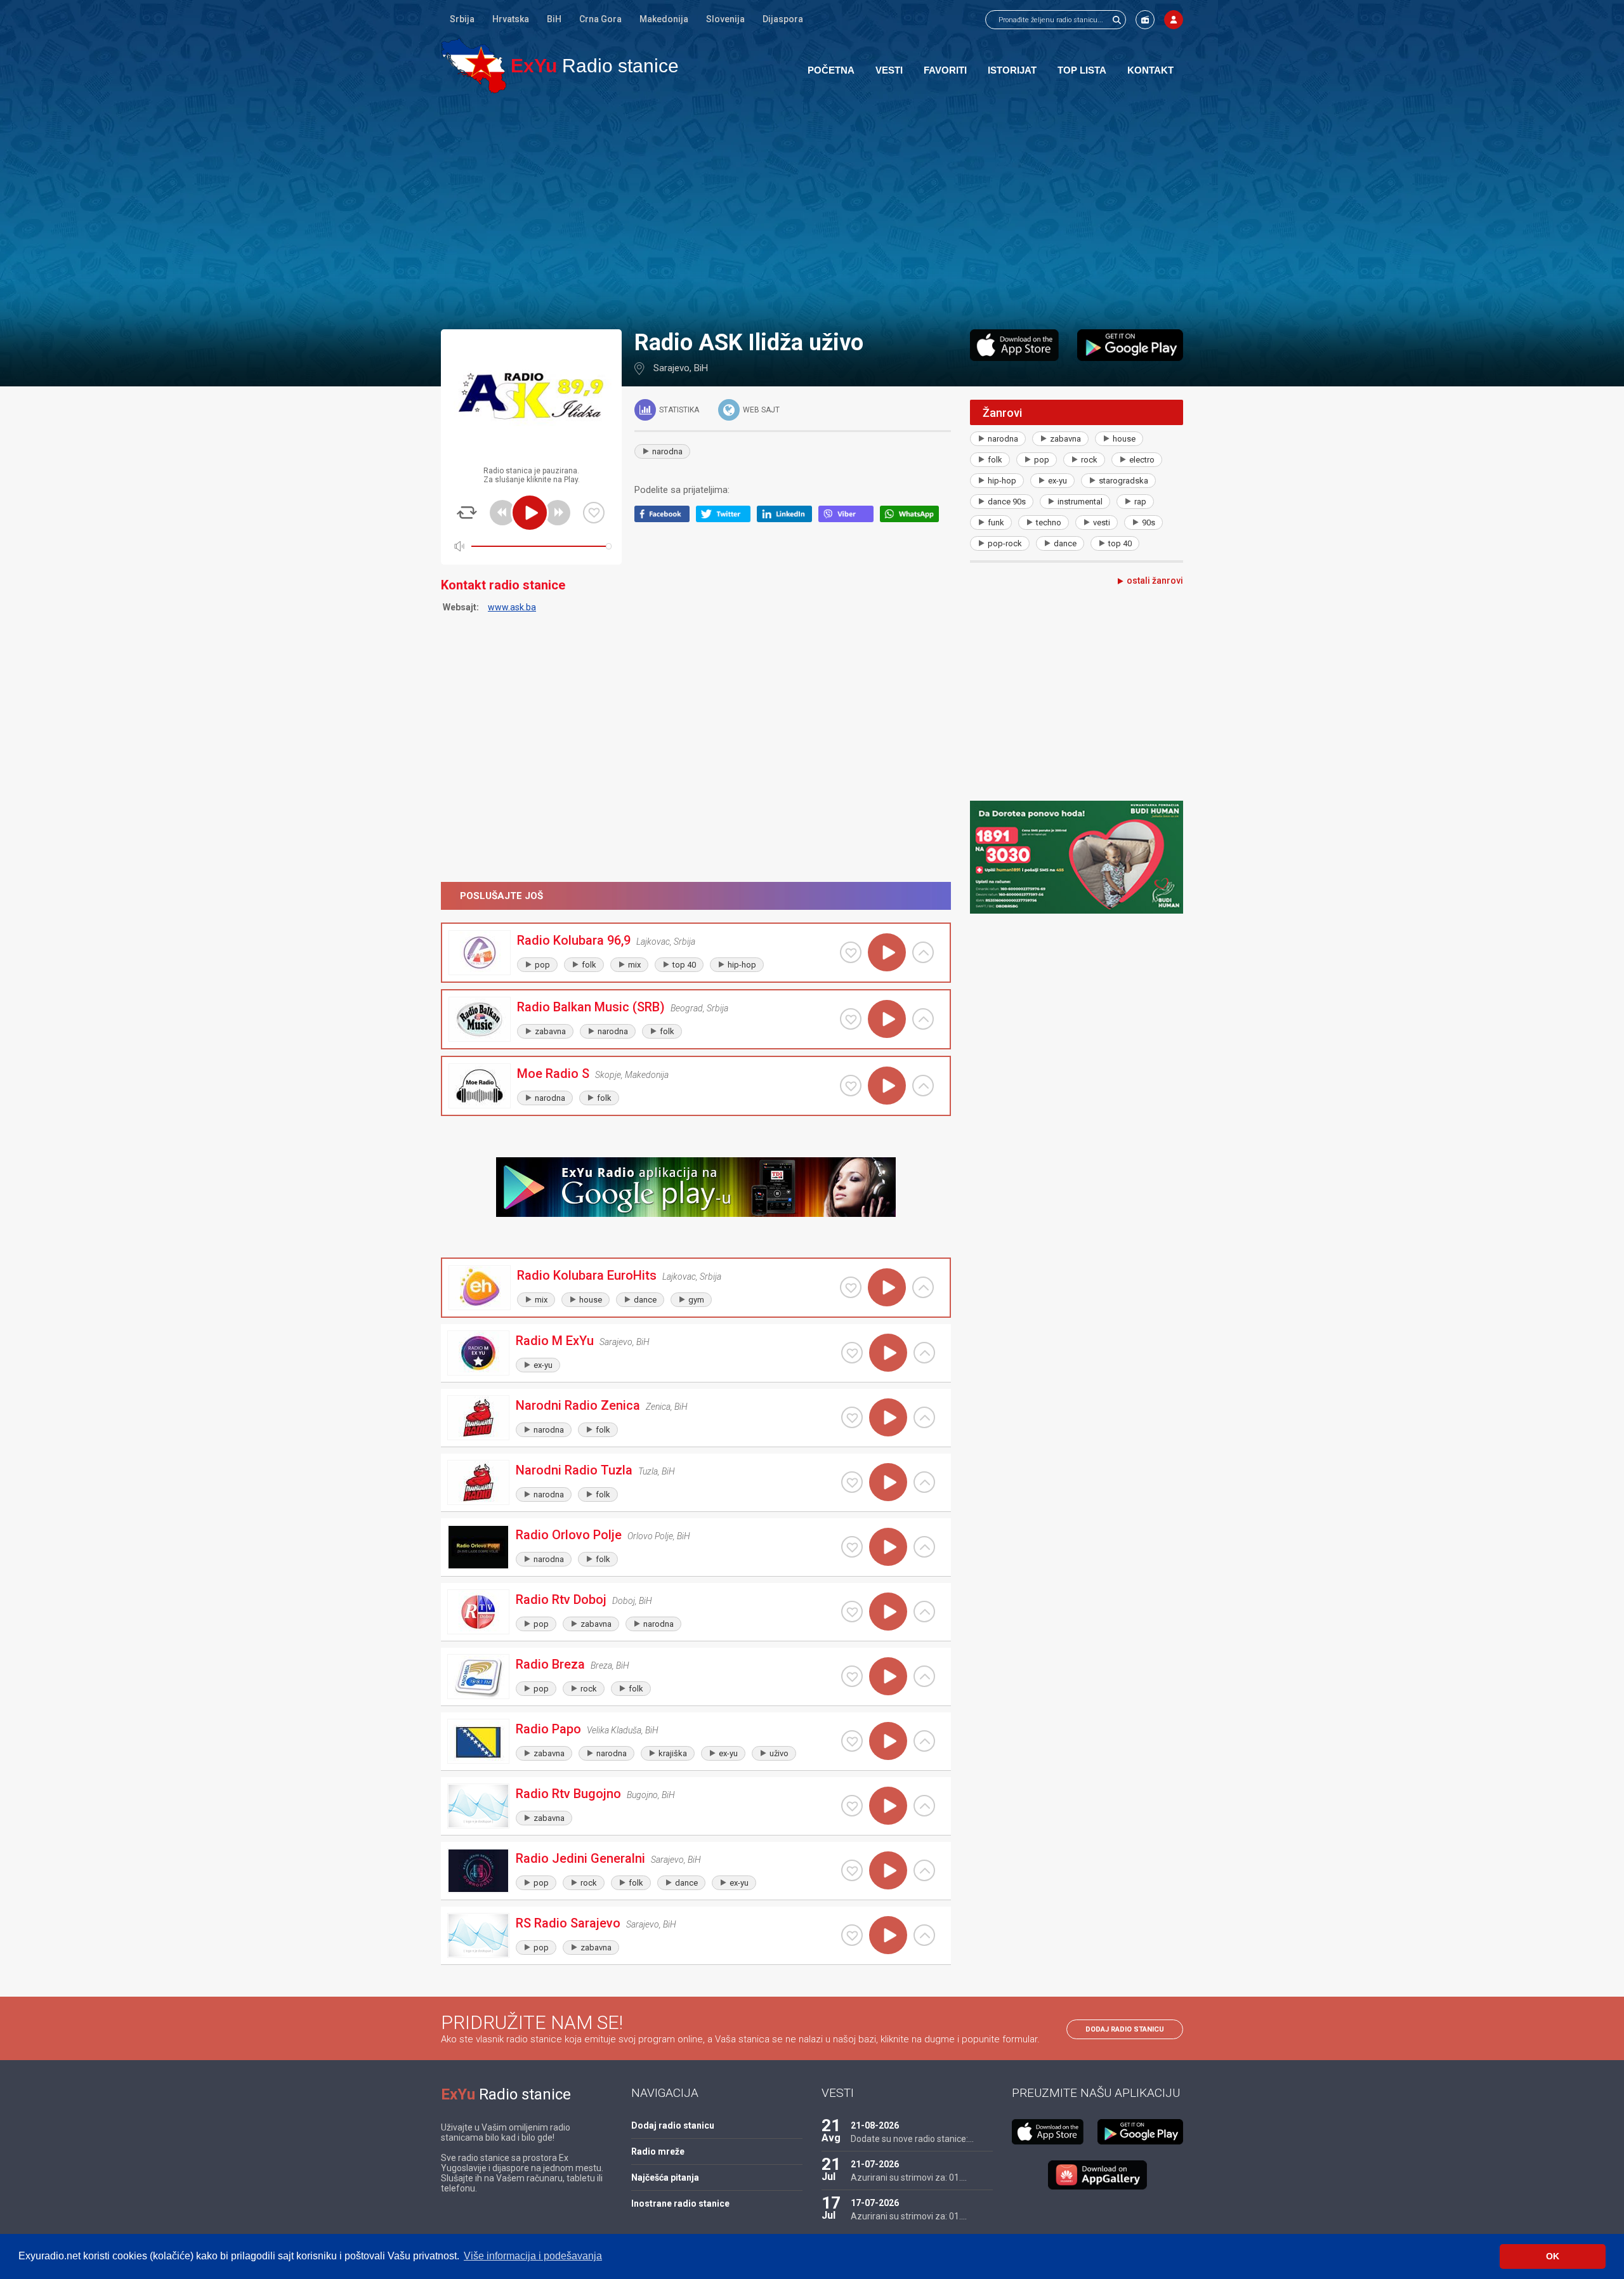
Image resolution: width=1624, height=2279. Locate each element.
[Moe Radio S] (480, 1086)
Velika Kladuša (614, 1730)
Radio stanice (595, 66)
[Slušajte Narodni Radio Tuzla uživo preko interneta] (888, 1482)
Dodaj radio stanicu (1125, 2029)
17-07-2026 (875, 2203)
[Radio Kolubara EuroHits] (480, 1288)
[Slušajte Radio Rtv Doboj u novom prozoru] (924, 1612)
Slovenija (725, 19)
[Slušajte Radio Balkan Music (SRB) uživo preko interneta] (887, 1019)
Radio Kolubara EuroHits (587, 1275)
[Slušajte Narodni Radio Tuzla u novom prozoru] (924, 1482)
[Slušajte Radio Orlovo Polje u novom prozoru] (924, 1547)
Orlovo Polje (650, 1536)
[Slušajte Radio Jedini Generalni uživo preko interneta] (888, 1870)
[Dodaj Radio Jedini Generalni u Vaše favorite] (852, 1870)
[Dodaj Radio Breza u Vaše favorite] (852, 1676)
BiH (554, 19)
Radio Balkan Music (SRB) (591, 1007)
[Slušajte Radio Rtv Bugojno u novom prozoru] (924, 1806)
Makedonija (664, 19)
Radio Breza (550, 1664)
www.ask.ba (512, 607)
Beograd (687, 1008)
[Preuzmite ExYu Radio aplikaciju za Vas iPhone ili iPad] (1014, 345)
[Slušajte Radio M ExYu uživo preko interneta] (888, 1353)
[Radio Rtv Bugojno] (478, 1806)
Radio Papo (548, 1729)
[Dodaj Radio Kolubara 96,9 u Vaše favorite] (851, 952)
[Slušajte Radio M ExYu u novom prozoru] (924, 1353)
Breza (601, 1665)
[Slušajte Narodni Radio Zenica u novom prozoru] (924, 1417)
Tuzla (648, 1471)
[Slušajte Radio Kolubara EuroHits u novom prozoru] (923, 1287)
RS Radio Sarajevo (568, 1923)
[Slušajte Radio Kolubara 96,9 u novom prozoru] (923, 952)
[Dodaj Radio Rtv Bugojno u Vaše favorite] (852, 1806)
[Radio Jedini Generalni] (478, 1871)
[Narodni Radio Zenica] (478, 1418)
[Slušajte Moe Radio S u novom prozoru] (923, 1086)
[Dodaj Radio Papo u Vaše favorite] (852, 1741)
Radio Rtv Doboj (561, 1599)
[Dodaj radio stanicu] (1145, 20)
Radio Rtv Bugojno (568, 1794)
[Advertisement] (812, 211)
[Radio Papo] (478, 1741)
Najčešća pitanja (665, 2177)
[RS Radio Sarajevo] (478, 1935)
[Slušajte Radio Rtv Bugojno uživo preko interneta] (888, 1806)
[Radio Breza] (478, 1677)
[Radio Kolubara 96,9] (480, 953)
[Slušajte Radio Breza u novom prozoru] (924, 1676)
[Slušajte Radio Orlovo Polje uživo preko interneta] (888, 1547)
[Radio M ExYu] (478, 1353)
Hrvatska (511, 19)
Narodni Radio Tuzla (574, 1470)
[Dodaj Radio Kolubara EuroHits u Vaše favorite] (851, 1287)
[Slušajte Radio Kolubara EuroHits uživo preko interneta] (887, 1287)
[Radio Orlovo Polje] (478, 1547)
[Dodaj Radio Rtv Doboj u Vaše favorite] (852, 1612)
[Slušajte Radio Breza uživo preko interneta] (888, 1676)
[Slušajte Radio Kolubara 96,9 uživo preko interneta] (887, 952)
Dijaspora (783, 19)
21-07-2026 (875, 2164)
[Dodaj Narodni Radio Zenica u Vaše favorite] (852, 1417)
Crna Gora (600, 19)
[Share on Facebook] (665, 519)
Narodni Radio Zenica (578, 1405)
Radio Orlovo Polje (569, 1535)
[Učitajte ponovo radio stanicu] (467, 513)
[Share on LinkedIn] (788, 519)
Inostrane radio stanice (680, 2203)
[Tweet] (727, 519)
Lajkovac (653, 942)
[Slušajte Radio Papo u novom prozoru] (924, 1741)
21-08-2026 (875, 2125)
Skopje (608, 1075)
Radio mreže (658, 2151)
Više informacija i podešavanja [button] (533, 2256)
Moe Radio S (553, 1074)
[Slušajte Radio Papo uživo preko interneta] (888, 1741)
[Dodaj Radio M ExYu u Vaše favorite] (852, 1353)
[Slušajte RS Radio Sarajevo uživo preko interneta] (888, 1935)
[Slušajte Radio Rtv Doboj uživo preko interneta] (888, 1612)
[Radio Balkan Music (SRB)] (480, 1019)
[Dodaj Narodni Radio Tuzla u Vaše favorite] (852, 1482)
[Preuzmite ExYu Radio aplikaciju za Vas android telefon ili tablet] (1130, 345)
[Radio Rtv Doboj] (478, 1612)
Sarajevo (671, 368)
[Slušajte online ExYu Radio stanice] (474, 66)
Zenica (658, 1407)
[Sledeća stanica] (558, 513)
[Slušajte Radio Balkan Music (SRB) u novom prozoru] (923, 1019)
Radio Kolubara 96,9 (574, 940)
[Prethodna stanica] (502, 513)
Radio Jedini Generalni (580, 1858)
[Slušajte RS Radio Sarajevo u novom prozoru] (924, 1935)
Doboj (624, 1601)
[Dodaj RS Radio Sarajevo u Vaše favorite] (852, 1935)
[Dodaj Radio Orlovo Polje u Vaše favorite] (852, 1547)
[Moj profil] (1174, 20)
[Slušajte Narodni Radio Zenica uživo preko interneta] (888, 1417)
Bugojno (642, 1795)
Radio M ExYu (555, 1341)
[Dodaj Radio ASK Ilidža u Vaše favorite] (594, 513)
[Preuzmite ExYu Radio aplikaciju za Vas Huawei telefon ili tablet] (1097, 2175)
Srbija (462, 19)
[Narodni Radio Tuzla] (478, 1482)
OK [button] (1553, 2256)
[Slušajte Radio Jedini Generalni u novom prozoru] (924, 1870)
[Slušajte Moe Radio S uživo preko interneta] (887, 1086)
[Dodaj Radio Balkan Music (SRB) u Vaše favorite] (851, 1019)
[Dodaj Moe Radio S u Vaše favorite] (851, 1086)
